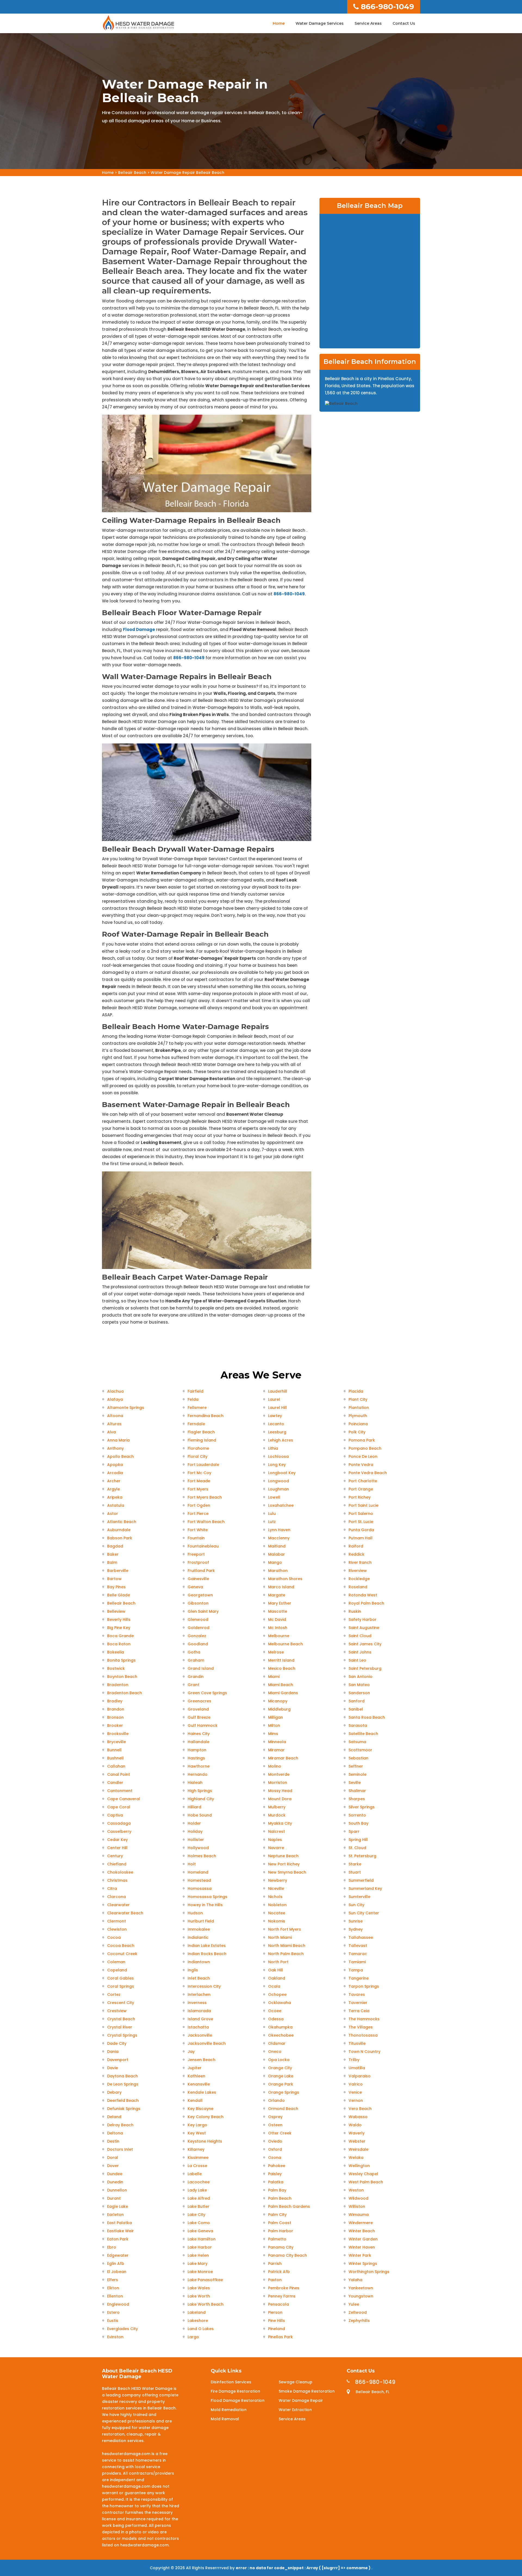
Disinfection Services (231, 2382)
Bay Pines (116, 1587)
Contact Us (404, 23)
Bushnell (115, 1758)
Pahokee (277, 2166)
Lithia (273, 1448)
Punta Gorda (361, 1530)
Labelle (195, 2174)
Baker (113, 1554)
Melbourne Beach (285, 1644)
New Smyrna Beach (287, 1872)
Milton (274, 1725)
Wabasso (358, 2117)
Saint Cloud (360, 1636)
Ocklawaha (279, 2003)
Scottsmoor (360, 1750)
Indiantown (199, 1962)
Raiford (356, 1546)
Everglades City (122, 2329)
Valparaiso (360, 2076)
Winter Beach (362, 2231)
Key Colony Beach (206, 2117)
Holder (194, 1823)
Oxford (275, 2149)
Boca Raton (119, 1644)
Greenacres (199, 1701)
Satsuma (357, 1742)
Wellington (359, 2166)
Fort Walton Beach (206, 1522)
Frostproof (198, 1562)
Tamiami (357, 1962)
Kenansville (199, 2084)
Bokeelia (116, 1652)
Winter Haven (362, 2247)
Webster (357, 2141)
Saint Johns (360, 1652)
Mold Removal (225, 2419)
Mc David (277, 1620)
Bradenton (118, 1685)
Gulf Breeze (199, 1717)
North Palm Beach (286, 1954)
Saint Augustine (364, 1628)
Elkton (113, 2288)
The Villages (361, 2027)
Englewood (118, 2304)
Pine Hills (276, 2321)
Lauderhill (278, 1391)
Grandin (196, 1677)
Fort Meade (199, 1481)
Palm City (277, 2215)
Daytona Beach (122, 2076)
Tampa (356, 1970)
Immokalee (199, 1929)
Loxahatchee (281, 1505)
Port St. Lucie (361, 1522)
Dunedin (115, 2182)
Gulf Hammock (203, 1725)
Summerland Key (365, 1889)
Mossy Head (280, 1791)
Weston (356, 2190)
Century (115, 1856)
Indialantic (198, 1937)
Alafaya (115, 1399)
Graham (196, 1660)
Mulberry (277, 1807)
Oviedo (275, 2141)
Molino (275, 1766)
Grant (193, 1685)
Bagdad (115, 1546)
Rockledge (359, 1579)
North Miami (280, 1937)
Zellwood (358, 2312)
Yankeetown (361, 2288)
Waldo (355, 2125)
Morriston (278, 1783)
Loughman (279, 1489)
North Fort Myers (285, 1929)
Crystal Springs (122, 2035)
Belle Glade (119, 1595)
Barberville (118, 1571)
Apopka (115, 1465)
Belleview (116, 1611)
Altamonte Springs (126, 1408)
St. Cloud (357, 1848)
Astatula (116, 1505)
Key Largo (197, 2125)
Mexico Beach (282, 1668)
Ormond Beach (283, 2109)
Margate (277, 1595)
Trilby (354, 2060)
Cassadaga (119, 1823)
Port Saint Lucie (363, 1505)
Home (279, 23)
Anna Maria (118, 1440)
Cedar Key (117, 1840)
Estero (113, 2312)
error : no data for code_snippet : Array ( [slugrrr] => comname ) (304, 2568)
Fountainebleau (203, 1546)
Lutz (272, 1522)
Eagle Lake (118, 2206)
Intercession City (204, 1986)
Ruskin (355, 1611)
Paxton (275, 2280)
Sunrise (356, 1921)
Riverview (358, 1571)
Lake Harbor (200, 2247)
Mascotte (278, 1611)
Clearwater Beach (125, 1913)
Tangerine (359, 1978)
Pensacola (279, 2304)
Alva (111, 1432)
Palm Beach (280, 2198)
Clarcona (116, 1897)
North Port (278, 1962)
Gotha (194, 1652)
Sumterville (359, 1897)
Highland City (201, 1799)
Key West (197, 2133)
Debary (114, 2092)
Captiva (115, 1815)
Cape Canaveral (124, 1799)
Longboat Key (282, 1473)
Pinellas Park (280, 2337)
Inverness (197, 2003)
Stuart (355, 1872)
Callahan (116, 1766)
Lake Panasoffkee (205, 2280)
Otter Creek (280, 2133)
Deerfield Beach (123, 2100)
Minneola (277, 1742)
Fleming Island (202, 1440)
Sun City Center (364, 1913)
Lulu (272, 1514)
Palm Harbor (281, 2231)
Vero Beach (360, 2109)
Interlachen (199, 1994)
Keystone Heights (205, 2141)
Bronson (115, 1717)
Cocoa (114, 1937)
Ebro (112, 2247)
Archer (114, 1481)
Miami (274, 1677)
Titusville (357, 2043)
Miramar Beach (283, 1758)
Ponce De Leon (363, 1456)
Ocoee (275, 2011)
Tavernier (358, 2003)
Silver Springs (362, 1807)
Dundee (115, 2174)
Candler (115, 1783)
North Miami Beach (287, 1946)
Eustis (113, 2321)
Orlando (276, 2100)
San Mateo (359, 1685)
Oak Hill (276, 1970)
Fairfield (195, 1391)
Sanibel (356, 1709)
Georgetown (200, 1595)
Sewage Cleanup (296, 2382)
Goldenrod (198, 1628)
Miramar (276, 1750)
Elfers (113, 2280)
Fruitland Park (201, 1571)
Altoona (115, 1416)
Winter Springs (363, 2264)
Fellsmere (197, 1408)
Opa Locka (279, 2060)
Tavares (357, 1994)
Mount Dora (280, 1799)
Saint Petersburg (365, 1668)
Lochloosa (278, 1456)
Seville (355, 1783)
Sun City (356, 1905)
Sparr (354, 1831)
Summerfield (361, 1880)
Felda (193, 1399)
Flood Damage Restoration (238, 2400)
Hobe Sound (200, 1815)
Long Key (277, 1465)
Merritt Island (281, 1660)
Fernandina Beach (206, 1416)
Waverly (357, 2133)
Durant (114, 2198)
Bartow (114, 1579)
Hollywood (198, 1848)
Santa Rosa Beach (367, 1717)
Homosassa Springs (207, 1897)
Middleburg (279, 1709)
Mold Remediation (229, 2410)
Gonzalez (197, 1636)
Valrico (356, 2084)
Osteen (275, 2125)
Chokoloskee (120, 1872)
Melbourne (279, 1636)
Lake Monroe (200, 2272)
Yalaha (355, 2280)
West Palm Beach (366, 2182)
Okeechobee (281, 2035)
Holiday (195, 1831)
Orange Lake (281, 2076)
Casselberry (119, 1831)
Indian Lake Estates (207, 1946)
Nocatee (277, 1913)
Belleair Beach (132, 173)
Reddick (356, 1554)
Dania (113, 2052)
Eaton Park (118, 2239)
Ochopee (277, 1994)
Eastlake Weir (120, 2231)
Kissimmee (198, 2158)
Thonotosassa (363, 2035)
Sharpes (357, 1799)
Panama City (281, 2247)
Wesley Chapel (363, 2174)
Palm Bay (277, 2190)
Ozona (275, 2158)
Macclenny (279, 1538)
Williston (357, 2206)
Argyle (114, 1489)
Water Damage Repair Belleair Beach (187, 173)
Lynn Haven (279, 1530)
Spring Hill (358, 1840)
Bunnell (114, 1750)
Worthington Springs (369, 2272)
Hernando (198, 1774)
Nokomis (277, 1921)
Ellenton (115, 2296)
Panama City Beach (288, 2255)
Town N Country (364, 2052)
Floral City (198, 1456)
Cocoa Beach (121, 1946)
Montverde (279, 1774)
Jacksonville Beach (207, 2043)
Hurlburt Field (201, 1921)
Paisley (275, 2174)
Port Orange (361, 1489)
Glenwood (198, 1620)
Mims (273, 1734)
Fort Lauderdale (203, 1465)
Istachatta (198, 2027)
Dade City (117, 2043)
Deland (114, 2117)
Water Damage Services (320, 23)
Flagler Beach (201, 1432)
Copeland (117, 1970)
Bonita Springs (121, 1660)
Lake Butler (198, 2206)
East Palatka (119, 2223)
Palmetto (277, 2239)
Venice (355, 2092)
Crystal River (120, 2027)
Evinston (115, 2337)
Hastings (196, 1758)
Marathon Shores (285, 1579)
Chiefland (117, 1864)
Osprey (275, 2117)
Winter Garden (363, 2239)
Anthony (115, 1448)
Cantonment (120, 1791)
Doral (113, 2158)
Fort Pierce (198, 1514)
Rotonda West (363, 1595)
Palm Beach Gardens (289, 2206)
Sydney (356, 1929)
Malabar (276, 1554)
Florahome (198, 1448)
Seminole (358, 1774)
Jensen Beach (201, 2060)
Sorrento (357, 1815)
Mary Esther (280, 1603)
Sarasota (358, 1725)
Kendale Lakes (202, 2092)
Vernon (356, 2100)
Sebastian (358, 1758)
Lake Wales (199, 2288)
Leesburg (277, 1432)
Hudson (195, 1913)
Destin (113, 2141)
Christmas (117, 1880)
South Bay (358, 1823)
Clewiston (117, 1929)
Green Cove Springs (207, 1693)
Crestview (117, 2011)
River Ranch (360, 1562)
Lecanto (276, 1424)
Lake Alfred (199, 2198)
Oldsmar (277, 2043)
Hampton (197, 1750)
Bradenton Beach (125, 1693)
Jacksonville (200, 2035)
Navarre (276, 1848)
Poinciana (358, 1424)
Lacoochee (199, 2182)
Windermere (361, 2223)
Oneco (275, 2052)
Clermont (116, 1921)
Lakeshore (198, 2321)
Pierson (275, 2312)
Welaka (356, 2158)
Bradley (115, 1701)
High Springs (200, 1791)
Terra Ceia (359, 2011)
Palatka (276, 2182)
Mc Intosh (278, 1628)
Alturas (114, 1424)
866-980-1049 (387, 7)
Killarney (196, 2149)
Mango (275, 1562)
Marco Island (281, 1587)
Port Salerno (361, 1514)
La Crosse (197, 2166)
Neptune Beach (283, 1856)
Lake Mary (198, 2264)
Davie (113, 2068)
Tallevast (358, 1946)
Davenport (118, 2060)
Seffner (356, 1766)
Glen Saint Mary (203, 1611)
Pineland (276, 2329)
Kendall (195, 2100)
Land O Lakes (201, 2329)
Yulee (354, 2304)
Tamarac (358, 1954)
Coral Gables (120, 1978)
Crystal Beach (121, 2019)
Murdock (277, 1815)
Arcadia (115, 1473)
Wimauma (359, 2215)
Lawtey (275, 1416)
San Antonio (361, 1677)
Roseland (358, 1587)
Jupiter (195, 2068)
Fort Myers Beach (205, 1497)
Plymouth (358, 1416)
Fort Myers (198, 1489)
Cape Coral (119, 1807)
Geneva (195, 1587)
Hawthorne (199, 1766)
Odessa (276, 2019)
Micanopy (278, 1701)
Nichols (275, 1897)
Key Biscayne (201, 2109)
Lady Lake (197, 2190)
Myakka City (280, 1823)
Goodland (198, 1644)
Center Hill (117, 1848)
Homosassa (200, 1889)
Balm (112, 1562)
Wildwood (358, 2198)
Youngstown (361, 2296)
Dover (113, 2166)
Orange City (280, 2068)
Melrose (276, 1652)
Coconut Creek (122, 1954)
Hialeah (195, 1783)
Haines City (199, 1734)
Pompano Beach (365, 1448)
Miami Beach (281, 1685)
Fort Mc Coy (199, 1473)
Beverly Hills (119, 1620)
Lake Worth (199, 2296)
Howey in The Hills (205, 1905)
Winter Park (360, 2255)
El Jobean (117, 2272)
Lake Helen (198, 2255)
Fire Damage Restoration (235, 2391)
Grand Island (201, 1668)
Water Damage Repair (301, 2400)
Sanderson (359, 1693)
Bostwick (116, 1668)
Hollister (196, 1840)
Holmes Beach (202, 1856)
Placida (356, 1391)
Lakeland (197, 2312)
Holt (192, 1864)
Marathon (278, 1571)
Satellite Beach (363, 1734)
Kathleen (196, 2076)
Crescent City (121, 2003)
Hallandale (198, 1742)
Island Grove (200, 2019)
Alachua (115, 1391)
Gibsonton (198, 1603)
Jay (191, 2052)
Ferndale (196, 1424)
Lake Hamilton (202, 2239)
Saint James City (365, 1644)
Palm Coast (280, 2223)
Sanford (357, 1701)
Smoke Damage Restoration (307, 2391)
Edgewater (118, 2255)
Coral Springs (121, 1986)
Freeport (196, 1554)
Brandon (116, 1709)
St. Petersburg (362, 1856)
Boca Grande (120, 1636)
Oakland (277, 1978)
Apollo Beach (120, 1456)
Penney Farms (282, 2296)
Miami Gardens (283, 1693)
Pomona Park (362, 1440)
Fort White (198, 1530)
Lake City (196, 2215)
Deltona (115, 2133)
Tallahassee (361, 1937)
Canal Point (119, 1774)
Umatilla (357, 2068)
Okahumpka (280, 2027)
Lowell (274, 1497)
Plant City (358, 1399)
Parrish (275, 2264)
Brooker (115, 1725)
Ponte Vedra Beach (368, 1473)
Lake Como (199, 2223)
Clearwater (118, 1905)
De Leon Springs (123, 2084)
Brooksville (118, 1734)
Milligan (276, 1717)
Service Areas (368, 23)
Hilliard (194, 1807)
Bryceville (116, 1742)
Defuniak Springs (124, 2109)
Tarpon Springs (364, 1986)
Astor (113, 1514)
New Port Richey (284, 1864)
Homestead (199, 1880)
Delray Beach (120, 2125)
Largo (193, 2337)
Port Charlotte (363, 1481)
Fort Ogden (199, 1505)
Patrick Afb (279, 2272)
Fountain (196, 1538)
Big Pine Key (119, 1628)
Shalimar (357, 1791)
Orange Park (281, 2084)
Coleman (116, 1962)
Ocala (274, 1986)
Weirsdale (358, 2149)
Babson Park (120, 1538)
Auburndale (119, 1530)
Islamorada (199, 2011)
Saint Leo (357, 1660)
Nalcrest (276, 1831)
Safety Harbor (363, 1620)
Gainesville (198, 1579)
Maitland (277, 1546)
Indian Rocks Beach (207, 1954)
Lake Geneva (200, 2231)
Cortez (114, 1994)
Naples (275, 1840)
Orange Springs (284, 2092)
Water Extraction (295, 2410)
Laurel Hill (277, 1408)
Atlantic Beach (122, 1522)
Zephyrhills (359, 2321)
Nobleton (277, 1905)
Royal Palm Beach (366, 1603)
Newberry (278, 1880)
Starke (355, 1864)
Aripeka (115, 1497)
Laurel (274, 1399)
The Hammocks (364, 2019)
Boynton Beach (122, 1677)
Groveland (198, 1709)
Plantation (359, 1408)
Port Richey (360, 1497)
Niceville (276, 1889)
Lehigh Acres (281, 1440)
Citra (112, 1889)
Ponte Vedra (361, 1465)
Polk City (357, 1432)
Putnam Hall (361, 1538)
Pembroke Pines (284, 2288)
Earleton (115, 2215)
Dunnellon (117, 2190)
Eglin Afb (116, 2264)
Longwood (279, 1481)
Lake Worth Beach (206, 2304)
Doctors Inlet (120, 2149)
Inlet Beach (199, 1978)
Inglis (193, 1970)
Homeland (198, 1872)
